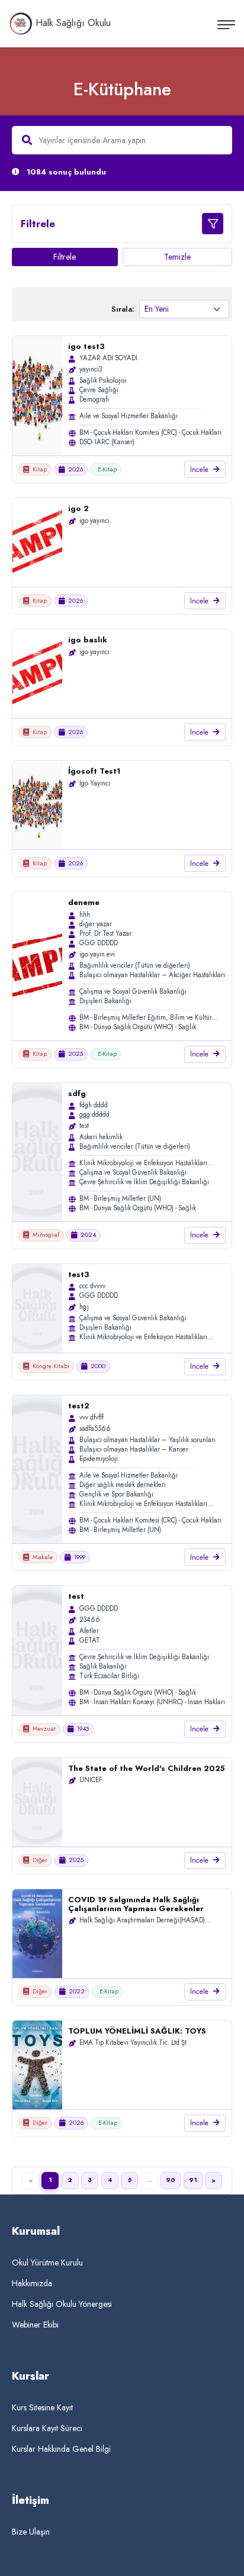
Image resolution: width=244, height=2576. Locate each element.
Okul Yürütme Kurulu (47, 2263)
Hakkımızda (32, 2283)
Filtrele (65, 257)
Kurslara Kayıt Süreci (47, 2428)
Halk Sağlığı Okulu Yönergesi (62, 2304)
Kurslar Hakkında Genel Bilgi (61, 2449)
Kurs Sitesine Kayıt (42, 2407)
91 (193, 2180)
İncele (199, 470)
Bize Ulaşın (31, 2532)
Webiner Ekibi (35, 2325)
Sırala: (123, 309)
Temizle (177, 257)
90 (171, 2180)
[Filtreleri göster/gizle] (213, 224)
